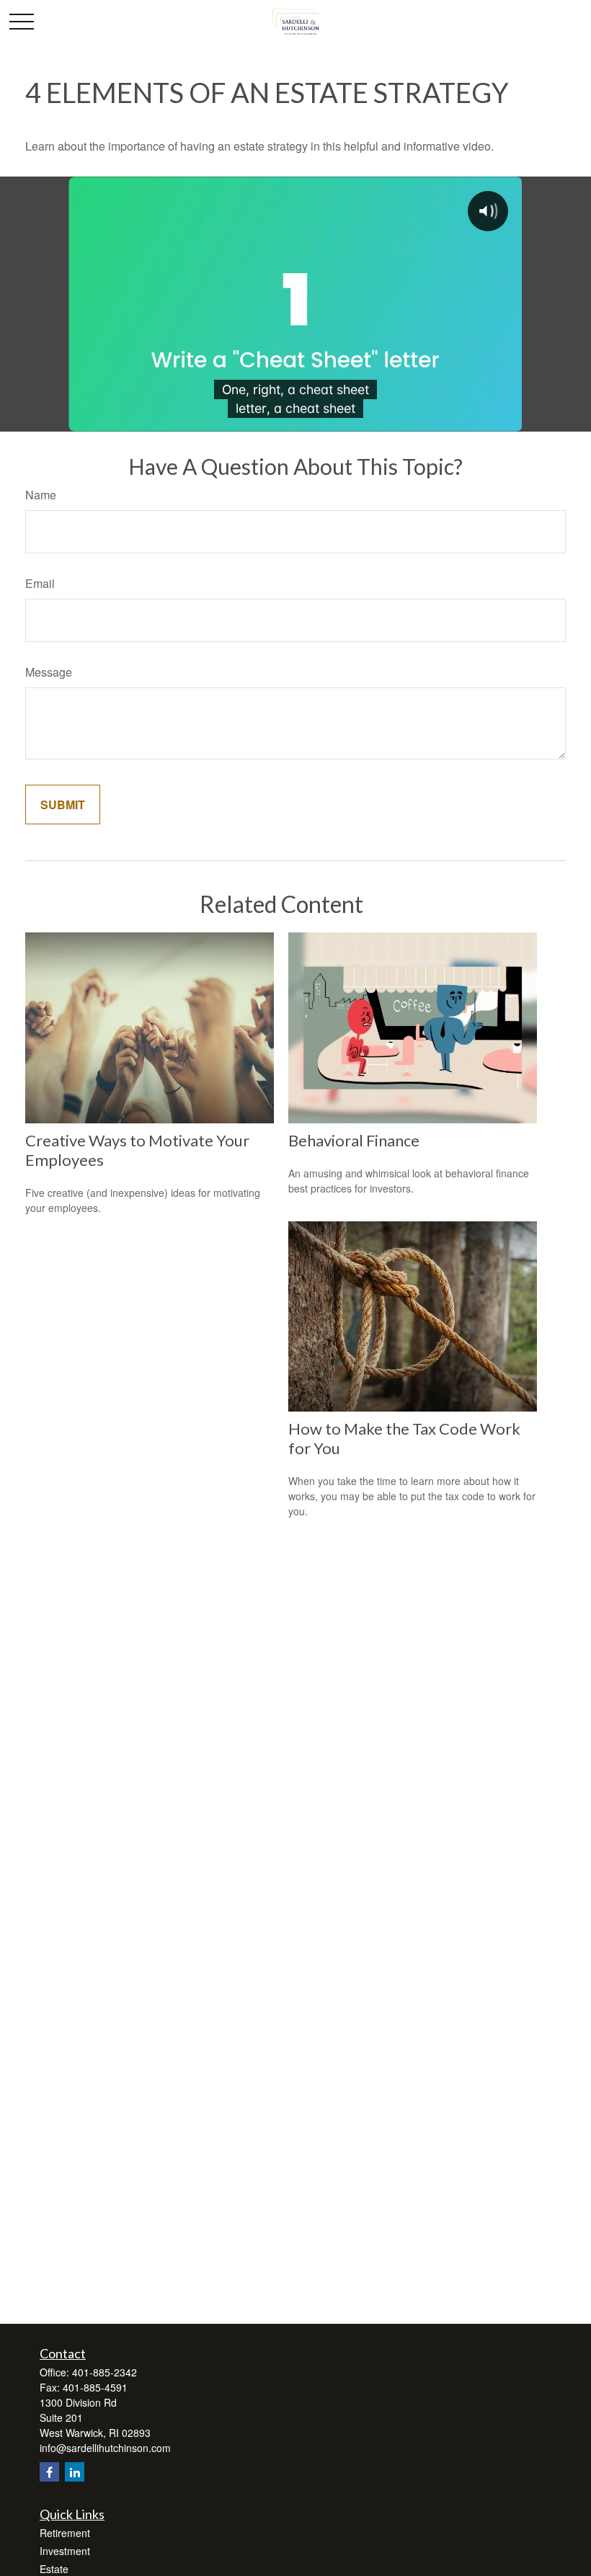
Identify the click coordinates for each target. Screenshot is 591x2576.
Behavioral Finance (354, 1140)
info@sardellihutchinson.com (105, 2448)
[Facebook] (49, 2472)
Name (41, 495)
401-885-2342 (105, 2372)
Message (49, 672)
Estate (54, 2569)
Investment (65, 2551)
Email (40, 583)
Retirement (65, 2533)
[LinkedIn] (75, 2472)
